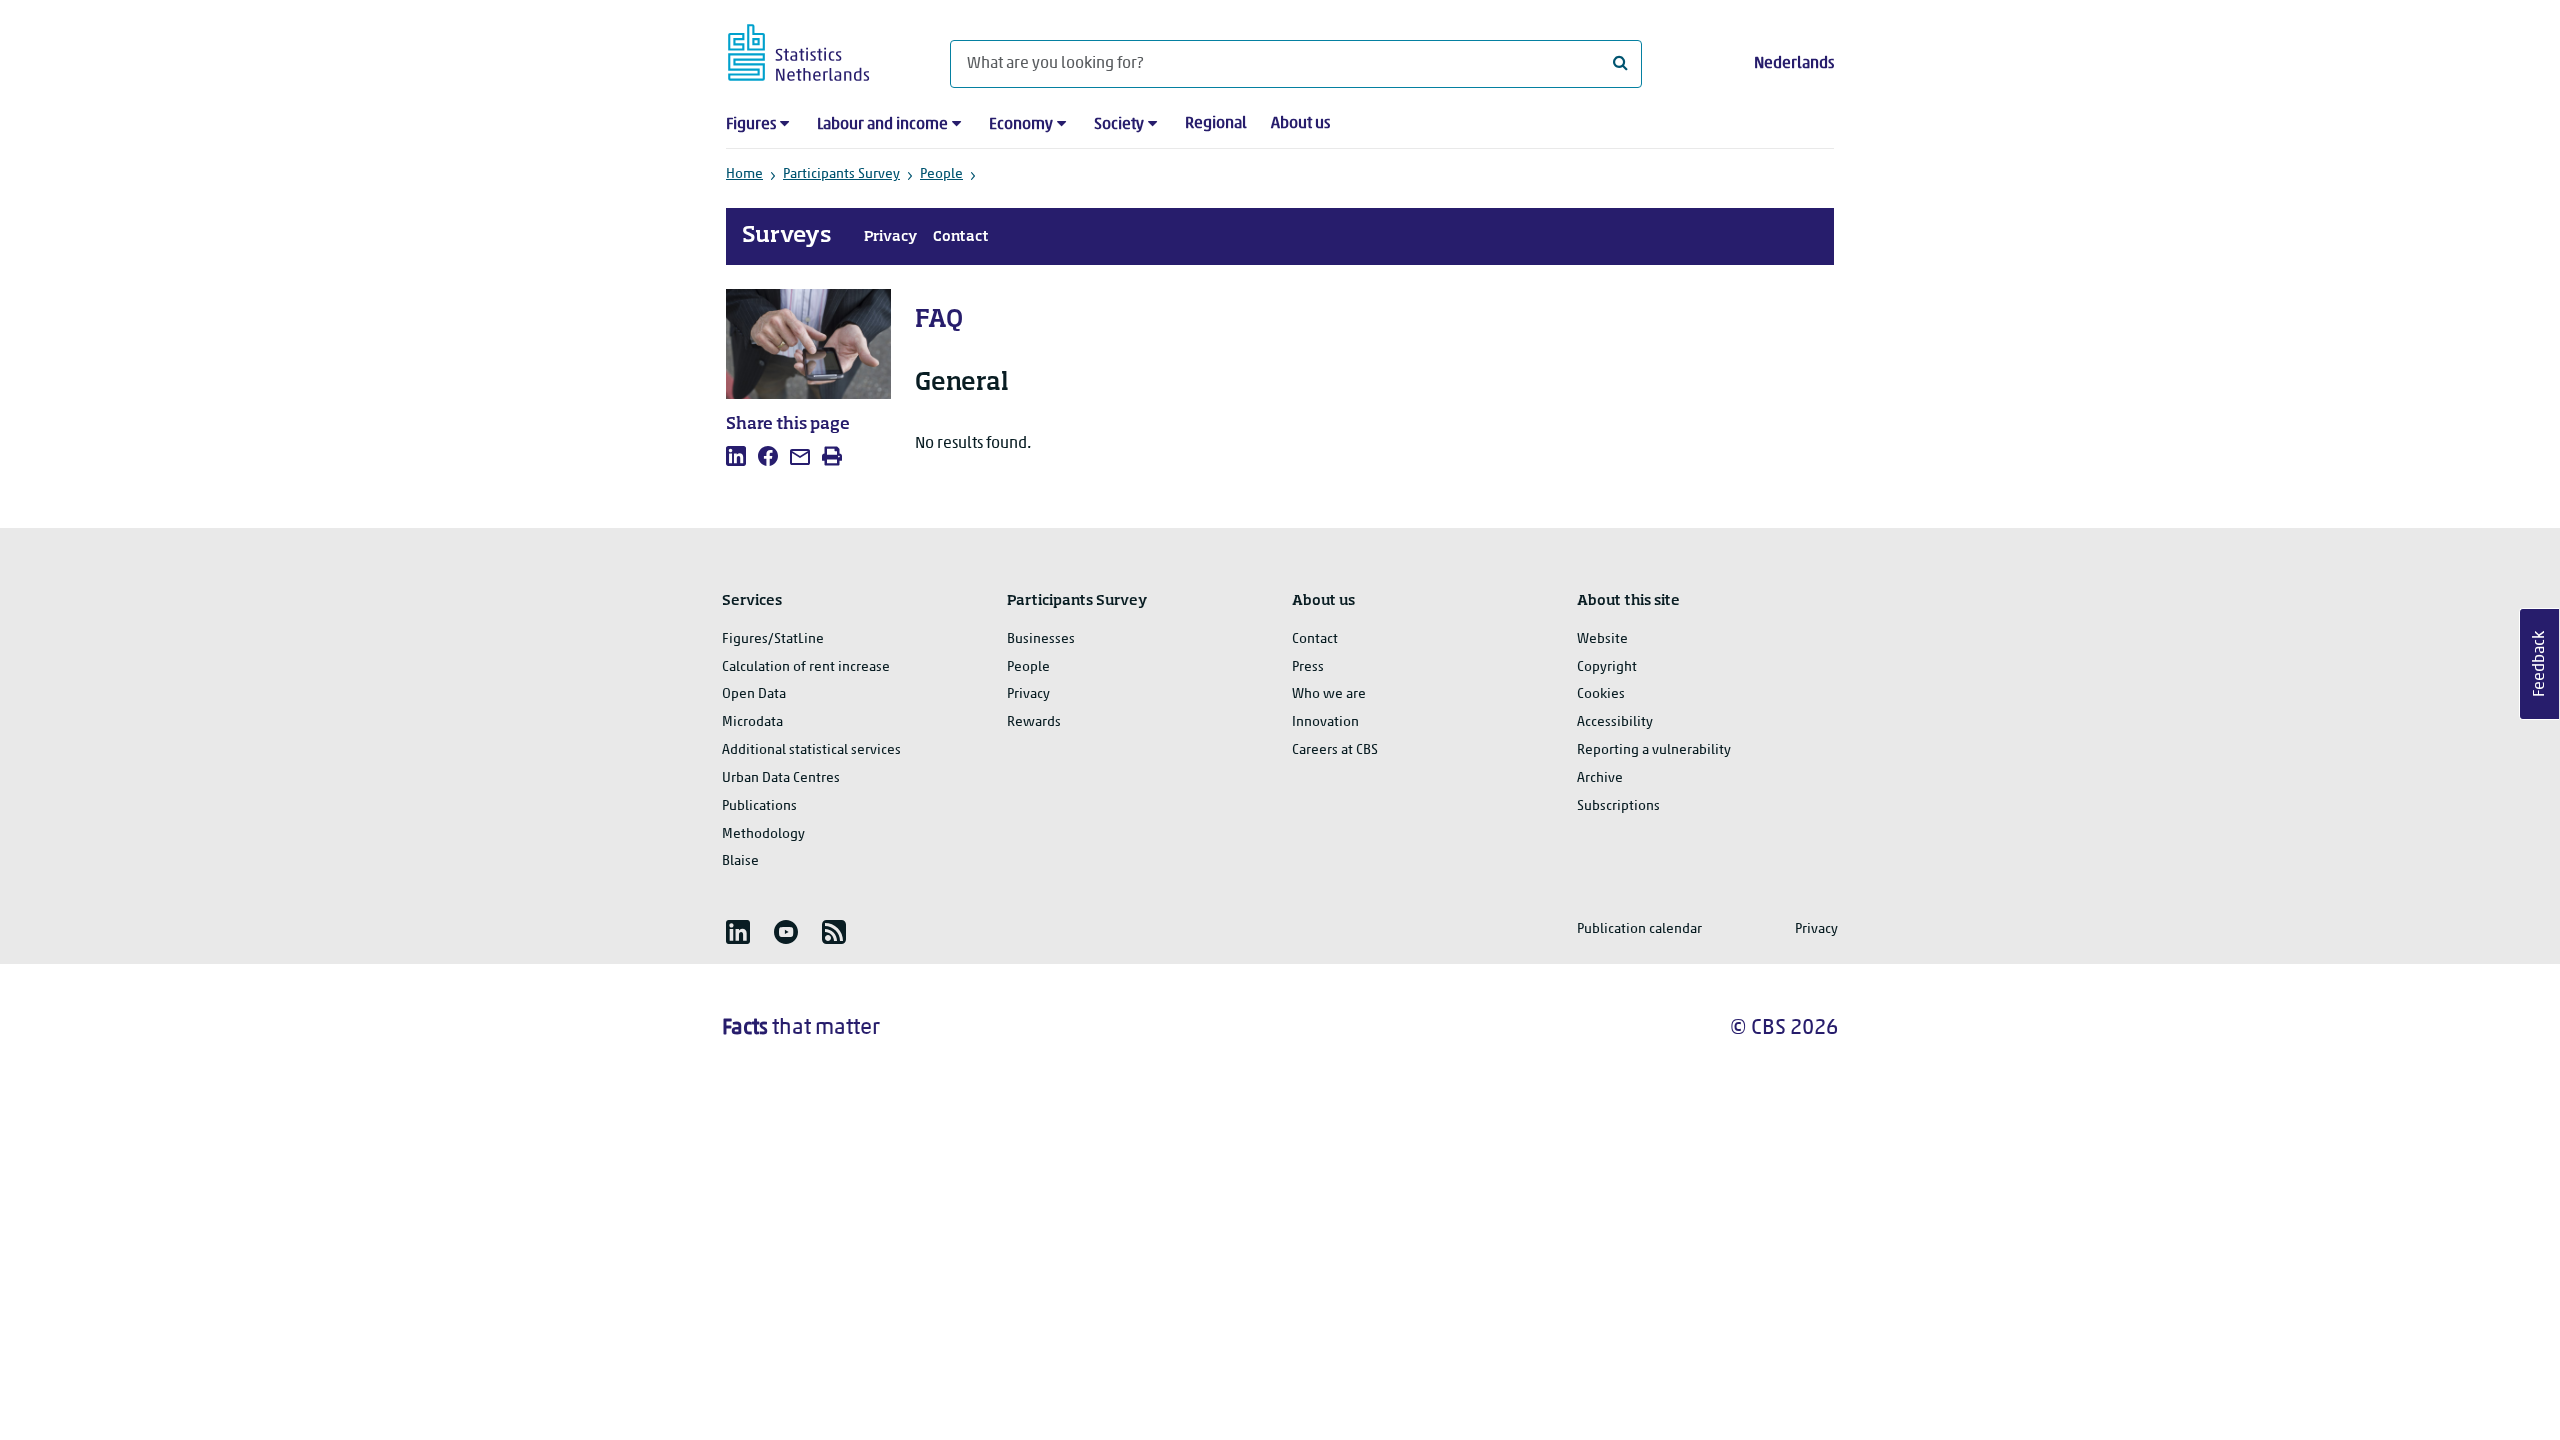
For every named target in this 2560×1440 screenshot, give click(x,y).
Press (1308, 667)
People (941, 174)
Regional (1216, 124)
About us (1300, 124)
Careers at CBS (1335, 750)
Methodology (763, 834)
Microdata (752, 722)
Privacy (890, 237)
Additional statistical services (811, 750)
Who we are (1329, 694)
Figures (751, 125)
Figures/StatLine (773, 639)
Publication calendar (1639, 929)
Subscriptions (1618, 806)
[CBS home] (818, 49)
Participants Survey (841, 174)
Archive (1600, 778)
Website (1602, 639)
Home (744, 174)
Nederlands (1794, 64)
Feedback (2540, 664)
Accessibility (1615, 722)
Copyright (1607, 667)
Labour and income (882, 125)
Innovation (1325, 722)
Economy (1021, 125)
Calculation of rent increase (806, 667)
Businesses (1041, 639)
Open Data (754, 694)
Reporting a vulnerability (1654, 750)
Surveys (787, 236)
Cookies (1601, 694)
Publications (759, 806)
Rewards (1034, 722)
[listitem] (736, 456)
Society (1119, 125)
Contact (961, 237)
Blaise (740, 861)
